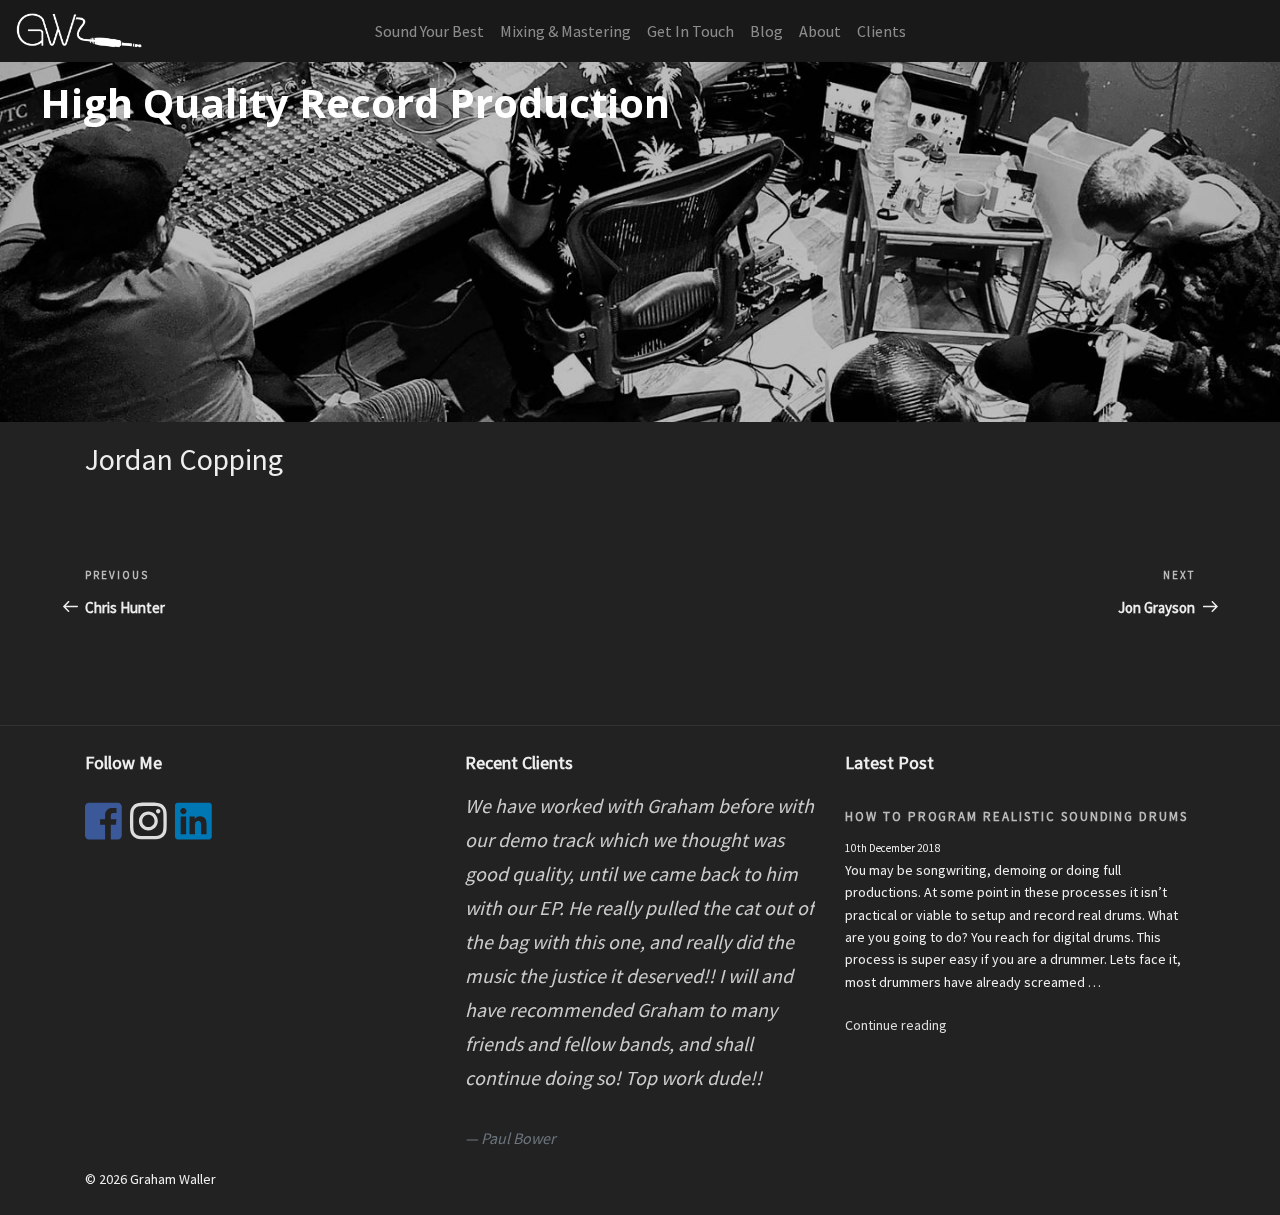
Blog (766, 31)
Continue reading (896, 1025)
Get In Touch (690, 31)
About (820, 31)
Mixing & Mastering (565, 31)
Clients (881, 31)
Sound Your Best (429, 31)
